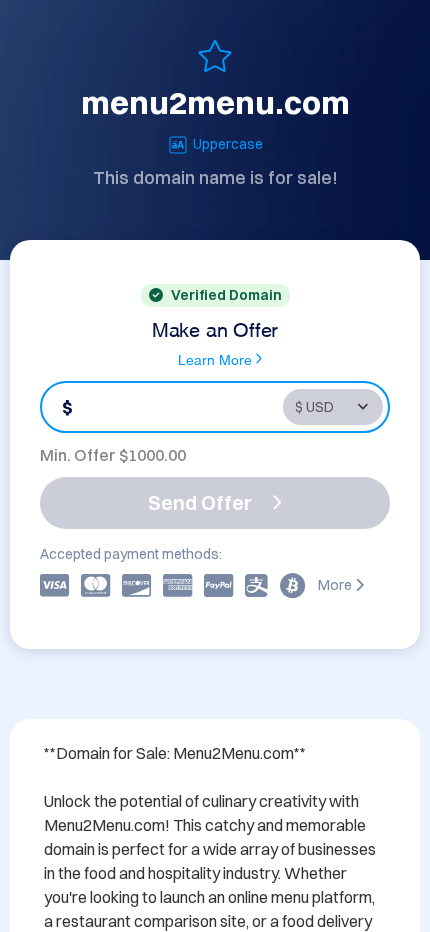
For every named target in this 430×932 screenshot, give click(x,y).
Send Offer (200, 502)
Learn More (215, 358)
